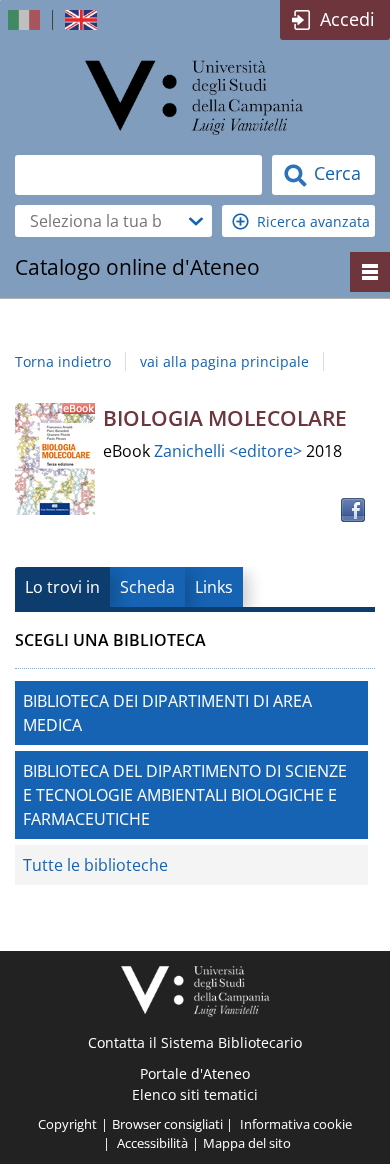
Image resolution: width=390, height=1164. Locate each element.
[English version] (83, 20)
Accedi (347, 19)
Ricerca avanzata (313, 221)
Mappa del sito (247, 1143)
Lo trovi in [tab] (62, 587)
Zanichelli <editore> (230, 451)
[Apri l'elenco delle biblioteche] (196, 221)
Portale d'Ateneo (195, 1073)
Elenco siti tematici (195, 1094)
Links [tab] (214, 587)
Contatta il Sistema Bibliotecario (195, 1042)
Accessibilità (152, 1143)
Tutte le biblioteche (95, 865)
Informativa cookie (296, 1124)
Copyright (67, 1124)
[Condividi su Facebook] (353, 510)
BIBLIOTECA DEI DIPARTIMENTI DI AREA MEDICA (167, 713)
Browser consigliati (167, 1124)
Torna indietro (63, 361)
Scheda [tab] (147, 587)
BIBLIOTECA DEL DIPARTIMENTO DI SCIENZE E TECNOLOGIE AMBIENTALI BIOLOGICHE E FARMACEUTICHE (185, 795)
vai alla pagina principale (224, 361)
